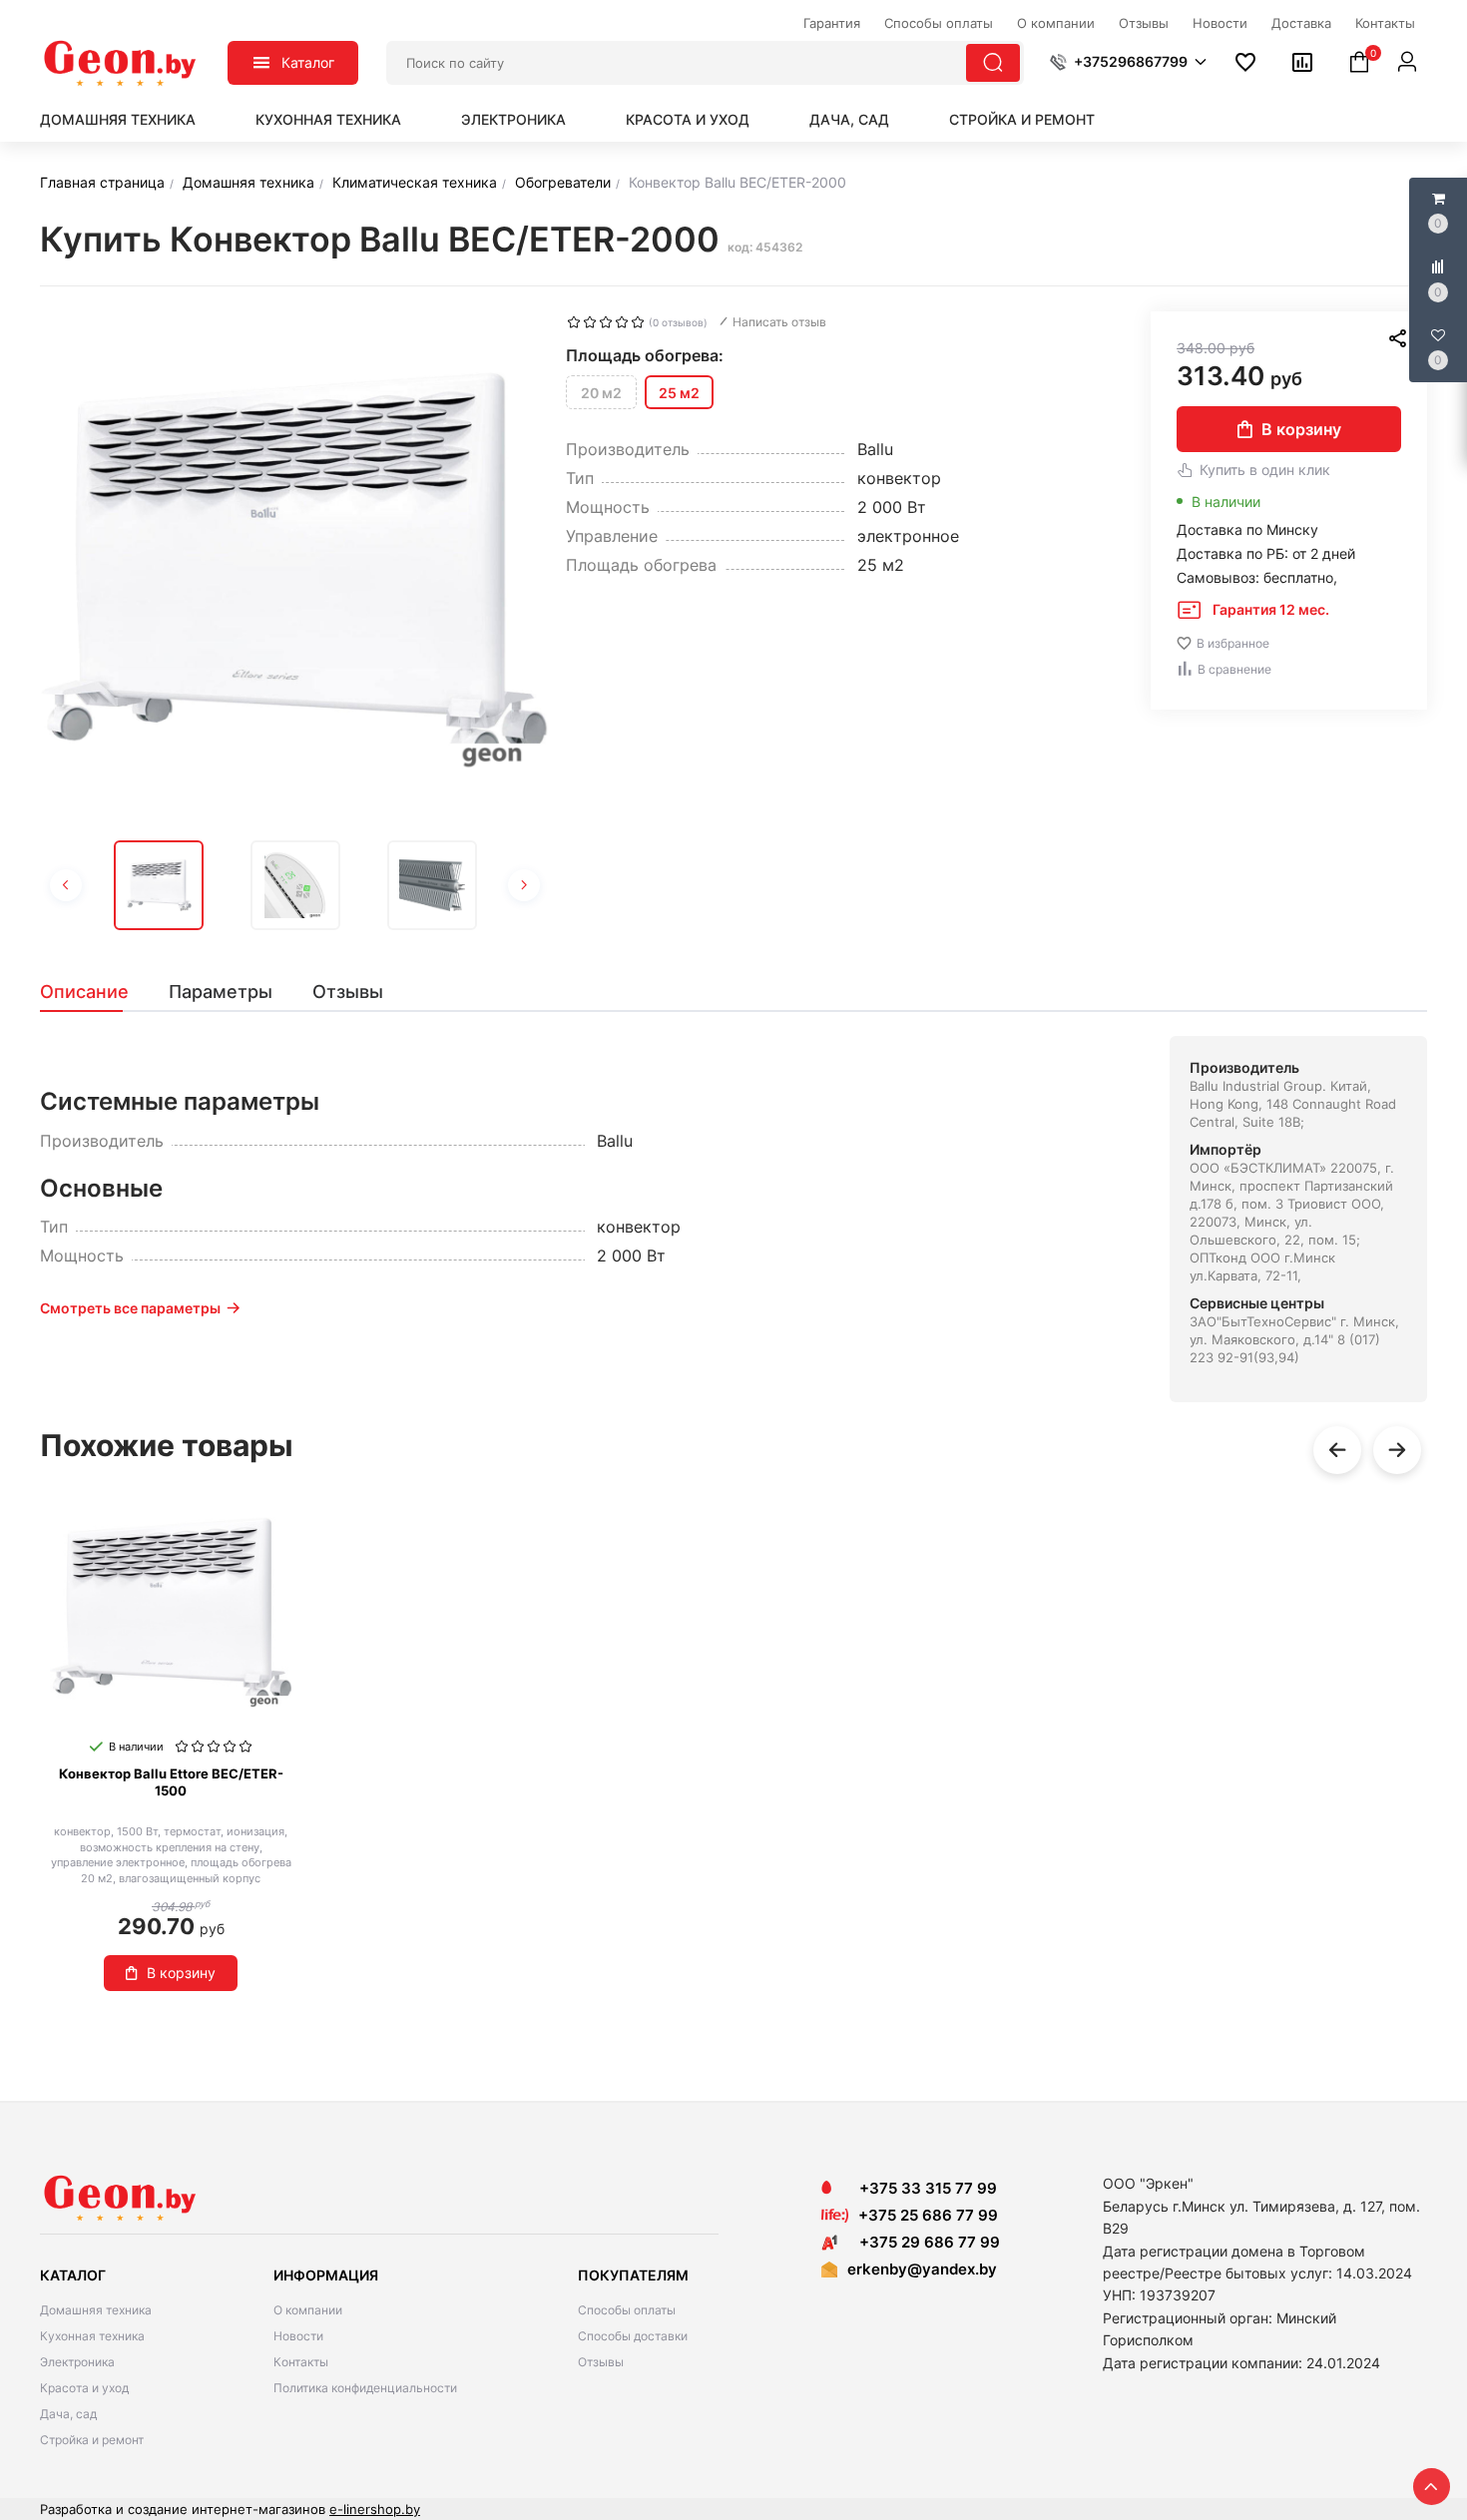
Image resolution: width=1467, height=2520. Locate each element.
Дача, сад (849, 119)
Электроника (513, 119)
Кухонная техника (328, 119)
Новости (298, 2336)
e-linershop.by (375, 2509)
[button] (1128, 62)
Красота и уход (688, 119)
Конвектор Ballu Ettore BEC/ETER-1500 (171, 1782)
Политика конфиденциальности (365, 2388)
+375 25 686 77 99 (928, 2215)
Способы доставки (633, 2336)
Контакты (301, 2362)
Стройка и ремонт (1022, 119)
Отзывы (601, 2362)
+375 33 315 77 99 (922, 2188)
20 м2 (601, 393)
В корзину (1301, 429)
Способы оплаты (627, 2310)
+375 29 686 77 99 (924, 2242)
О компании (308, 2310)
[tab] (94, 992)
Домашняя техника (118, 119)
